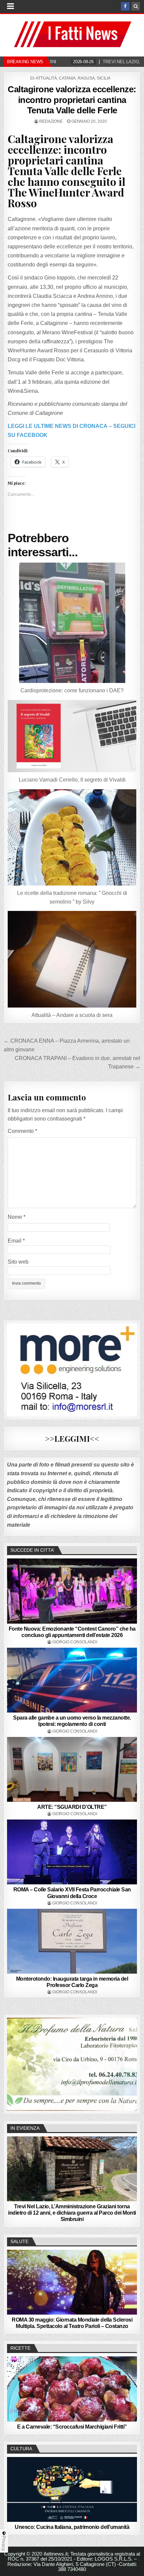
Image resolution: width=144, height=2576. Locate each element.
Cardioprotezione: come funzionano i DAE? (72, 690)
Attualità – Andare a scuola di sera (72, 1015)
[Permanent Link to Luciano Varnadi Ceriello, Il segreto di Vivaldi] (72, 736)
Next (129, 2063)
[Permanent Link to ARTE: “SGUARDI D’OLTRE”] (72, 1769)
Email (16, 1241)
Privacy (4, 2543)
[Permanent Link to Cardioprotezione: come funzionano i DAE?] (72, 623)
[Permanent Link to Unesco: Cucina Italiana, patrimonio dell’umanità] (72, 2489)
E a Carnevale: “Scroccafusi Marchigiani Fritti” (72, 2427)
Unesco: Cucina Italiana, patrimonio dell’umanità (72, 2527)
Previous (15, 2063)
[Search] (136, 6)
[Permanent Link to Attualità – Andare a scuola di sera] (72, 959)
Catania (67, 78)
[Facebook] (125, 6)
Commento (22, 1131)
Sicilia (104, 78)
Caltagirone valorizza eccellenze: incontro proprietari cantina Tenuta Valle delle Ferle (72, 100)
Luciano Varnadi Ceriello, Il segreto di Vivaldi (72, 780)
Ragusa (86, 78)
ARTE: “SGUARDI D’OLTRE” (72, 1807)
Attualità (46, 78)
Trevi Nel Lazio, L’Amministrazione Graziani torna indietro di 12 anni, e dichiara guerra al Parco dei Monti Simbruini (72, 2213)
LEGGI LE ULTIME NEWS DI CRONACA (58, 426)
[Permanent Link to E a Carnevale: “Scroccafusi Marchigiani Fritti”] (72, 2389)
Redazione (51, 121)
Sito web (18, 1262)
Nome (17, 1217)
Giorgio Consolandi (75, 1642)
